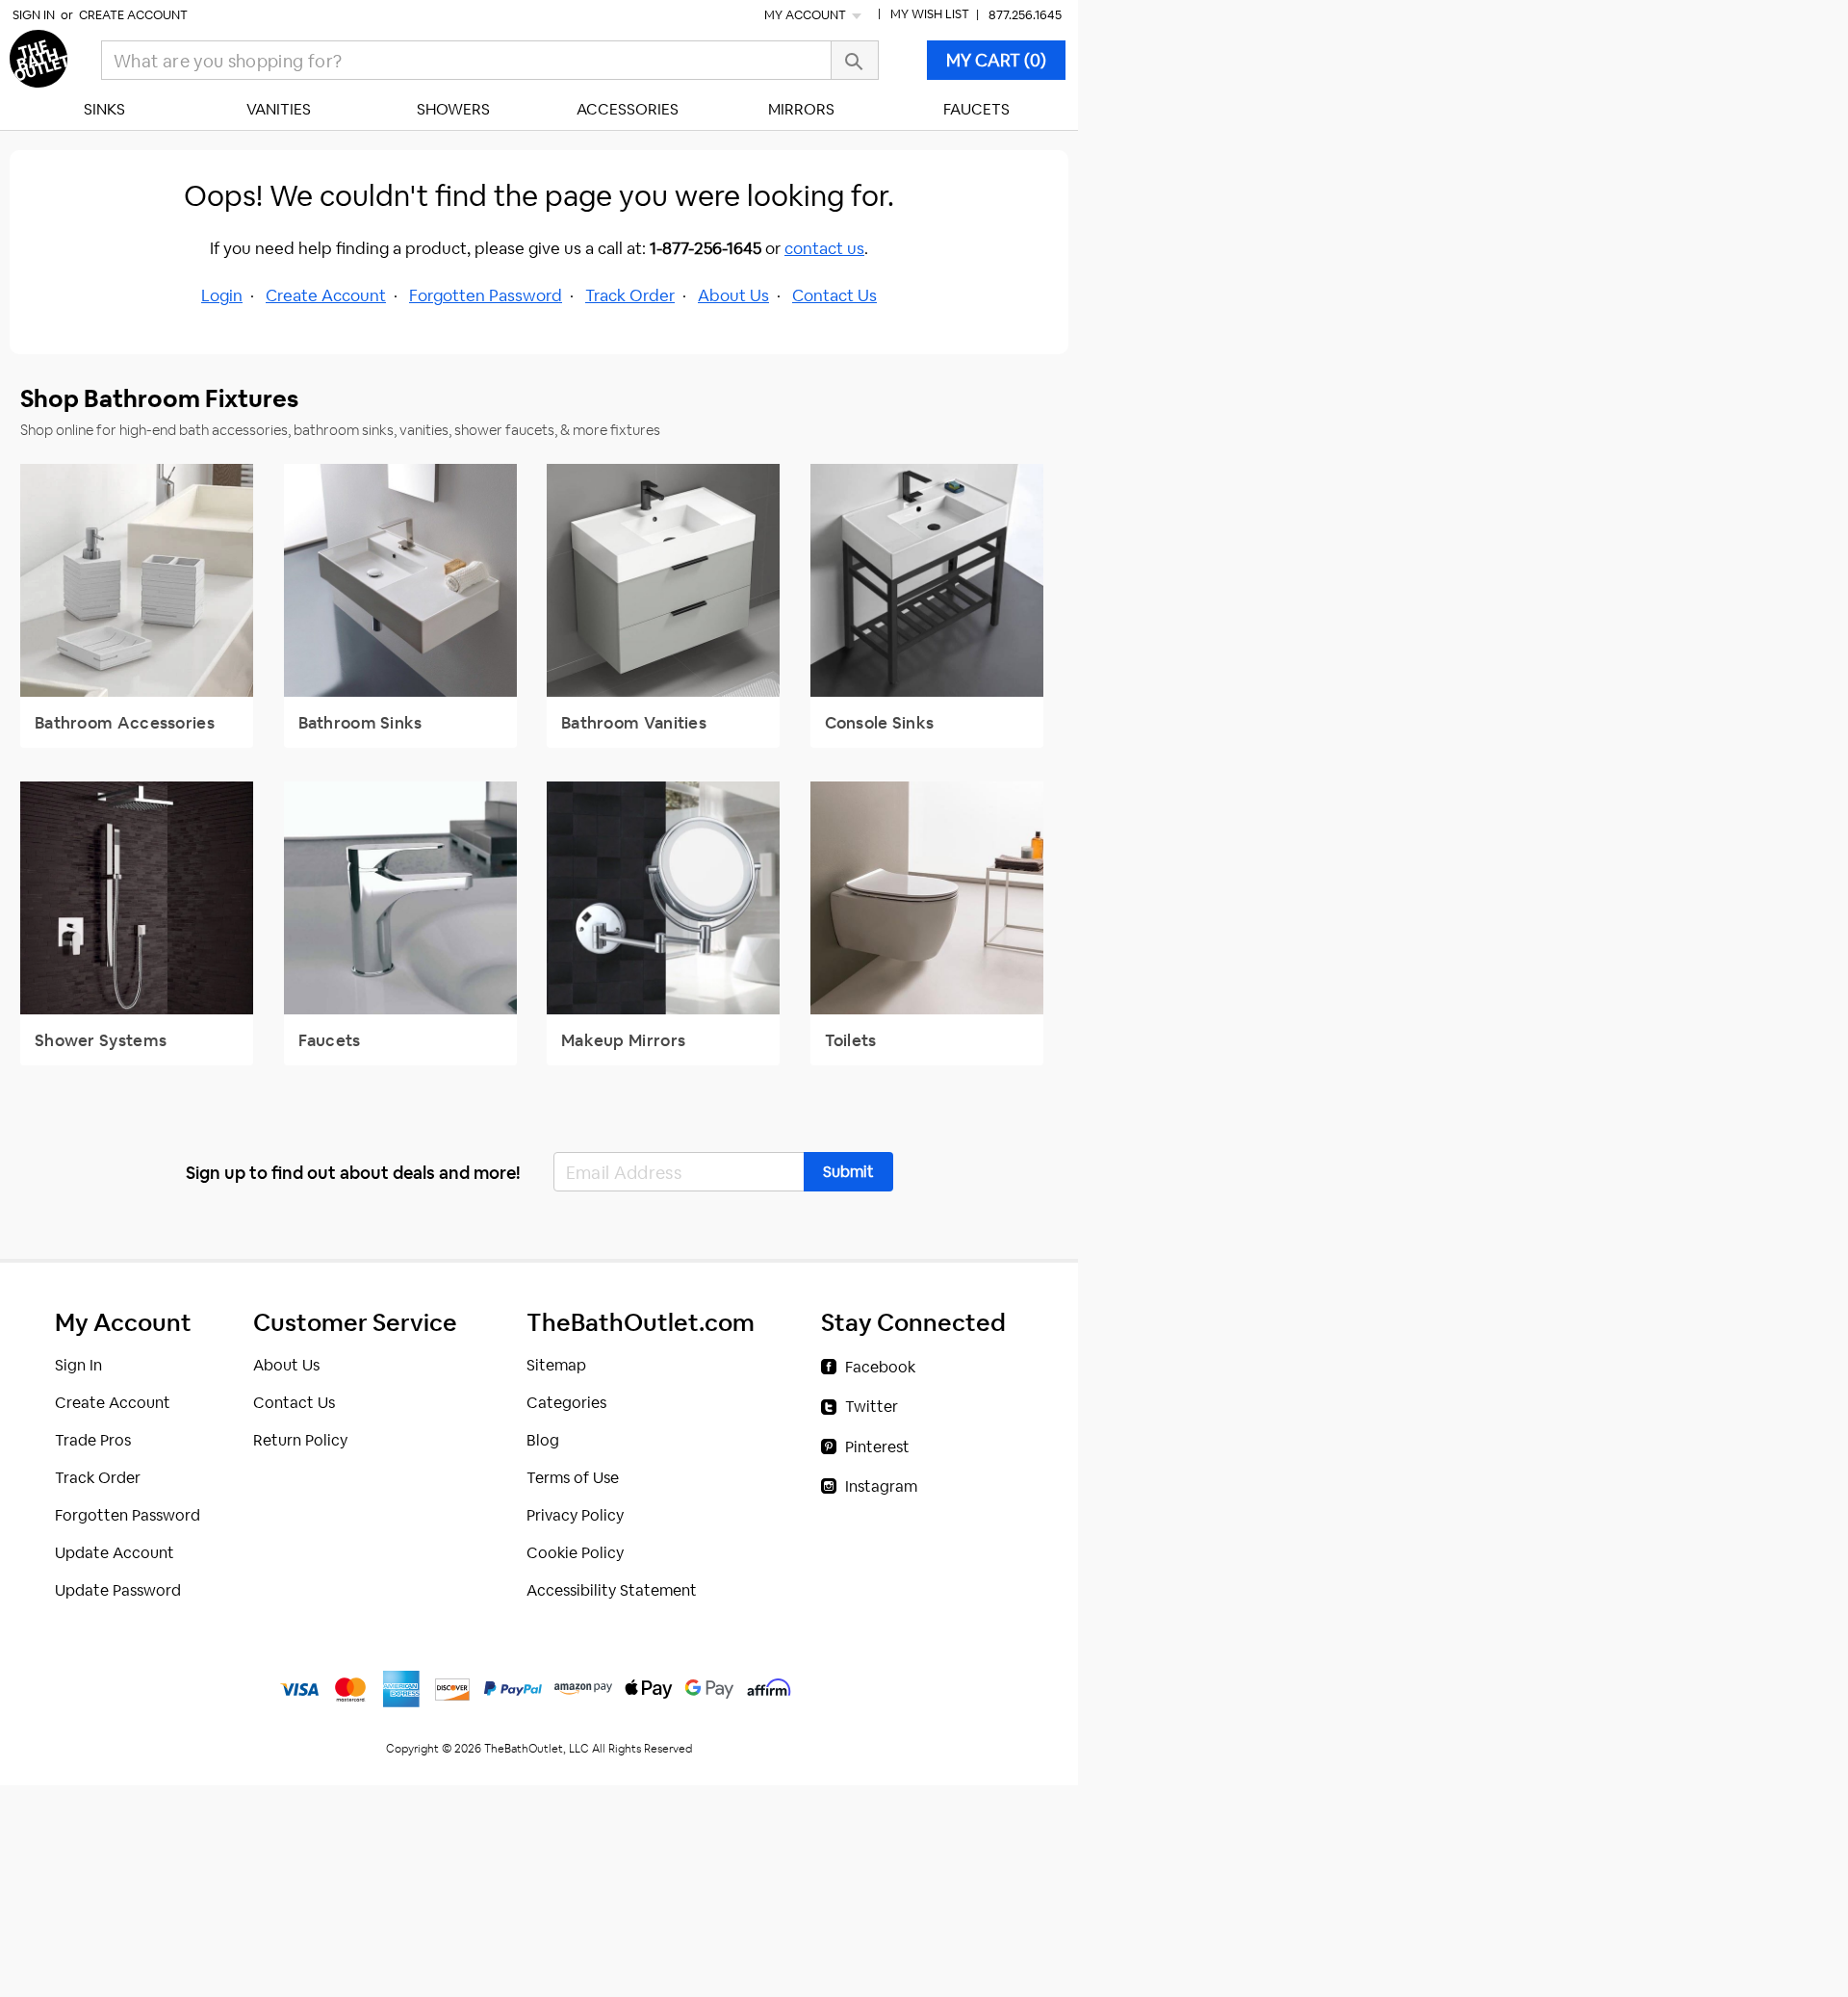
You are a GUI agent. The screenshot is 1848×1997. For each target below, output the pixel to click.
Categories (566, 1403)
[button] (848, 1172)
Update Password (118, 1590)
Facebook (880, 1367)
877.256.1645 (1025, 15)
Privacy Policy (575, 1515)
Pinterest (877, 1447)
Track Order (630, 295)
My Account (807, 15)
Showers (453, 109)
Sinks (104, 109)
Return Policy (300, 1440)
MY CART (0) (996, 60)
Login (222, 295)
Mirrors (801, 109)
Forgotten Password (486, 295)
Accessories (628, 109)
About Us (733, 295)
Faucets (976, 109)
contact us (824, 248)
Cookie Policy (575, 1553)
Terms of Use (573, 1478)
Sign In (34, 15)
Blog (543, 1440)
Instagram (881, 1486)
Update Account (115, 1553)
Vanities (279, 109)
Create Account (133, 15)
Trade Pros (93, 1440)
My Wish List (930, 14)
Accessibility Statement (612, 1590)
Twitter (872, 1407)
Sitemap (556, 1365)
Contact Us (834, 295)
